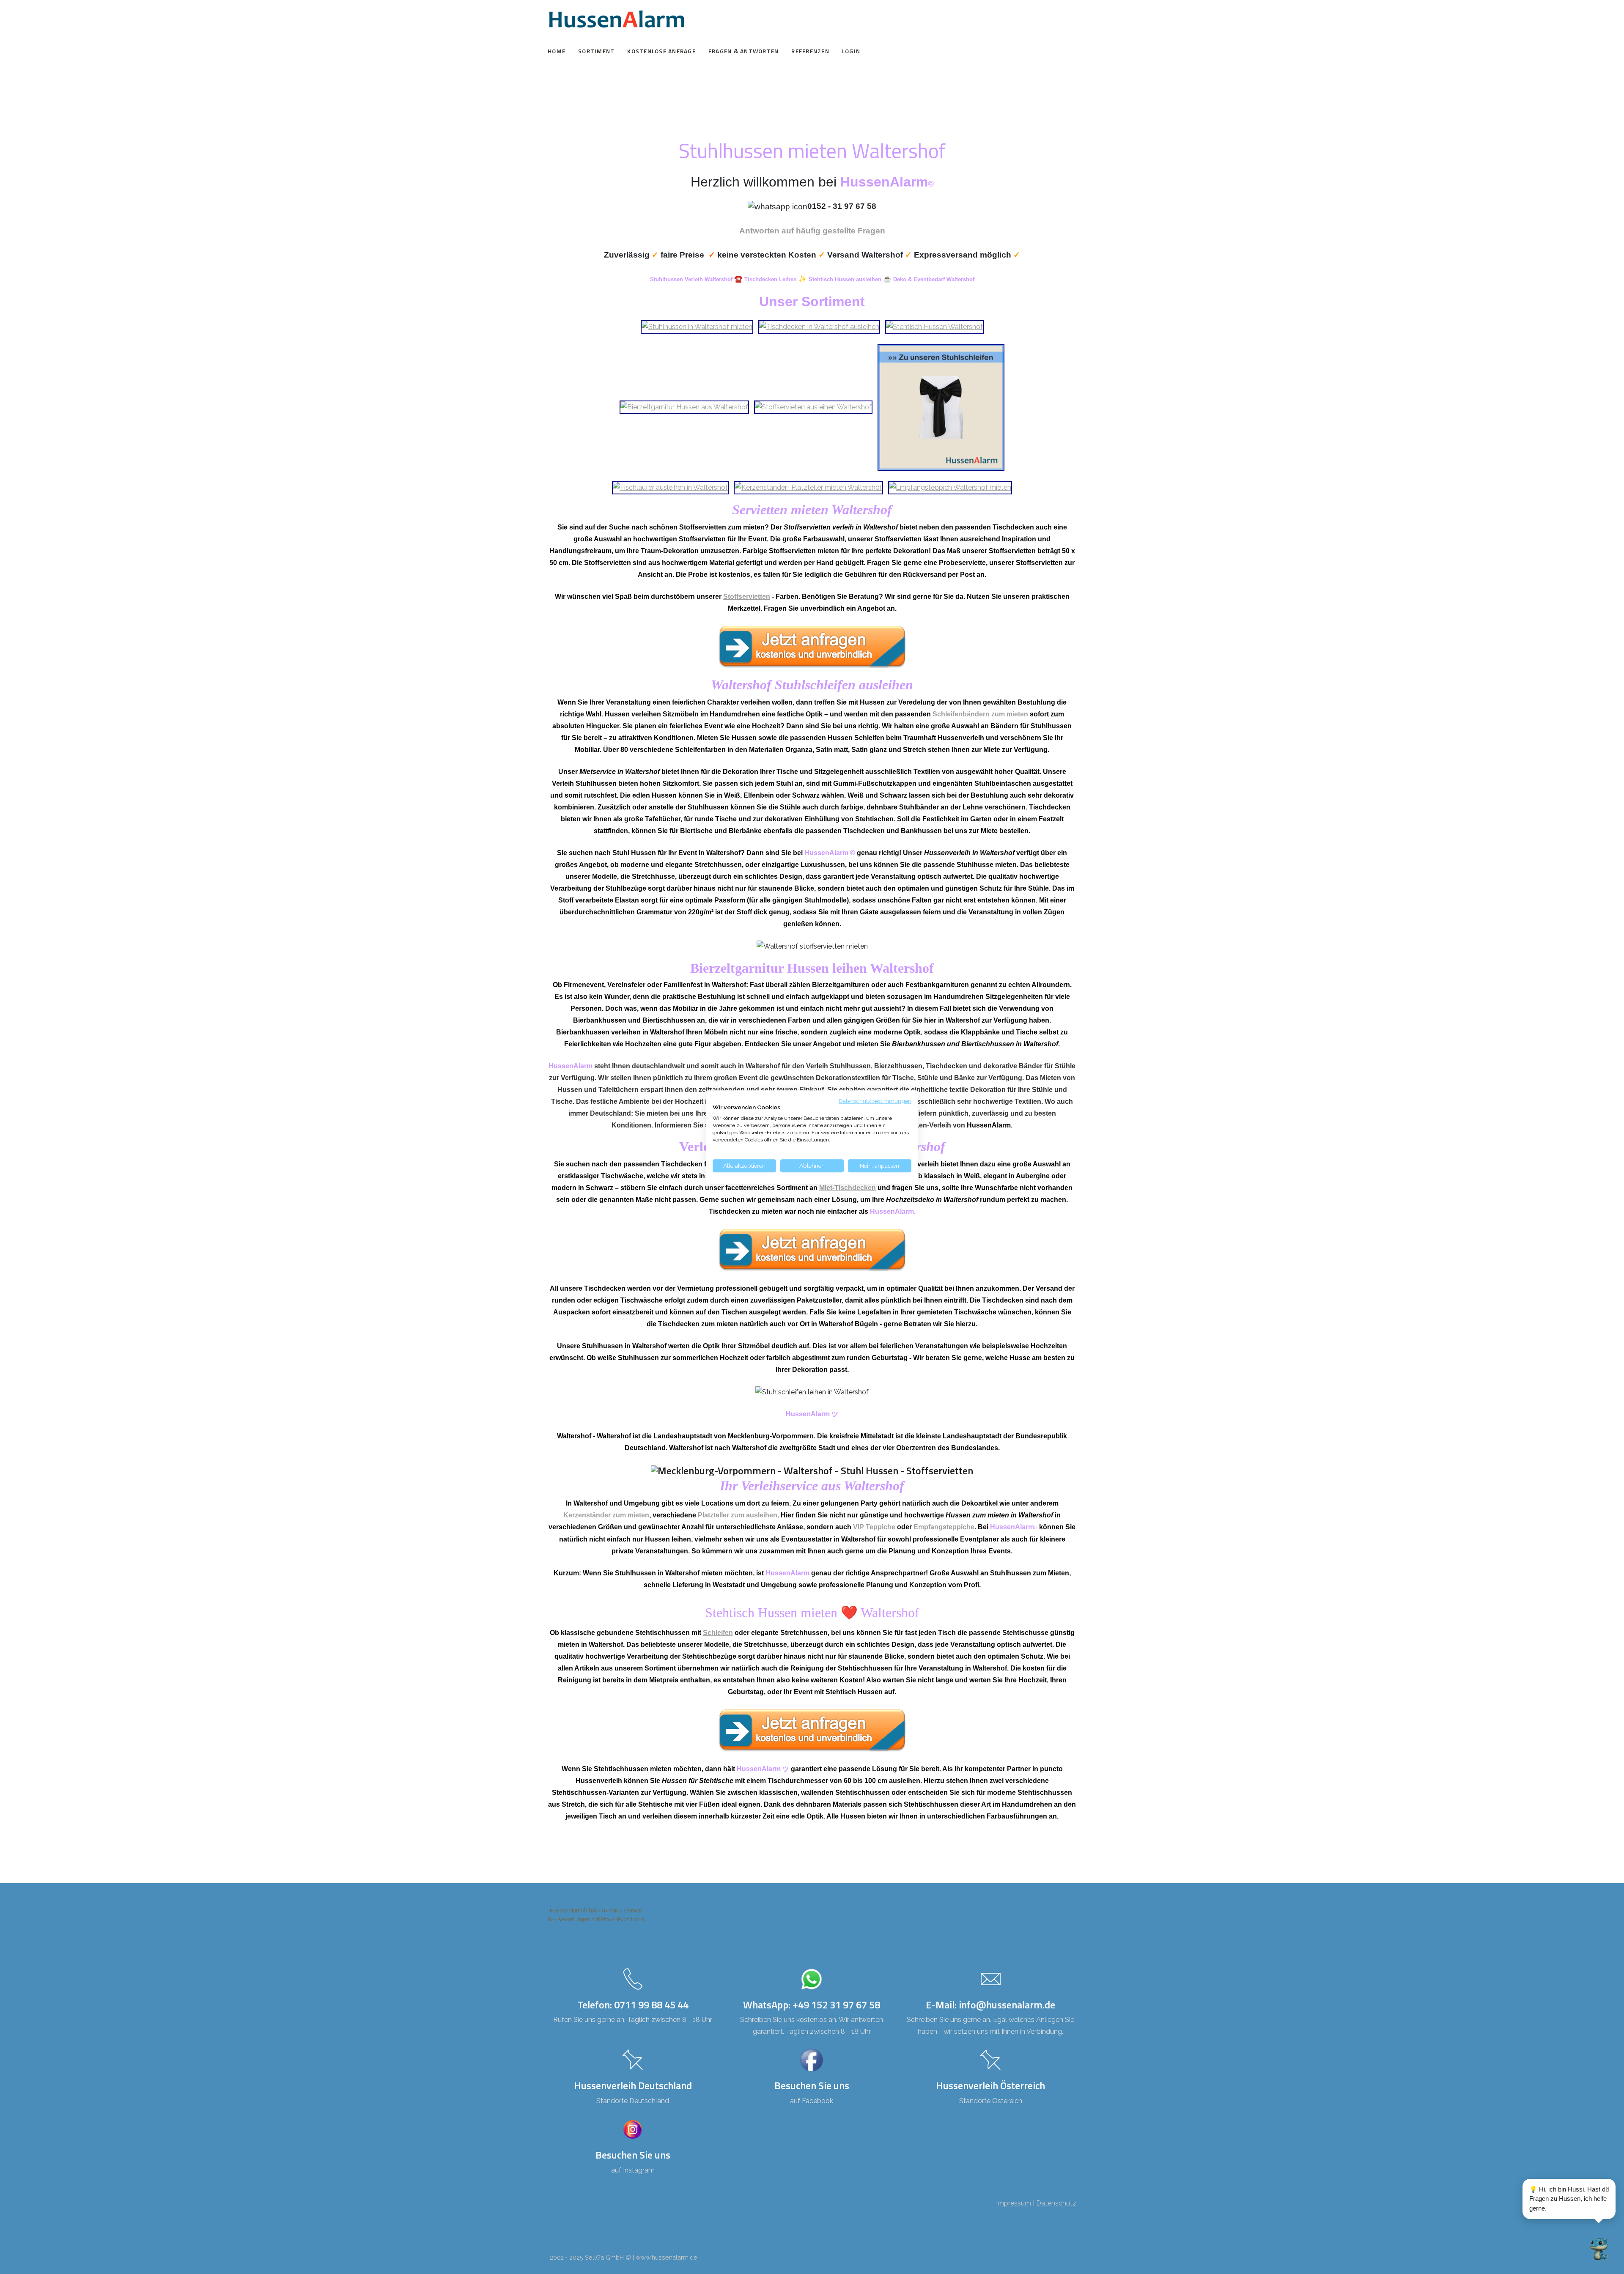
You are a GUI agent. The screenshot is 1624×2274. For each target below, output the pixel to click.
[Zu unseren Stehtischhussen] (934, 326)
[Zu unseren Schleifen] (941, 407)
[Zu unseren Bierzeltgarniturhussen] (684, 407)
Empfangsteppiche (944, 1527)
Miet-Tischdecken (848, 1188)
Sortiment (596, 51)
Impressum (1014, 2203)
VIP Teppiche (874, 1527)
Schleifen (718, 1633)
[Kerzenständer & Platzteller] (808, 487)
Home (557, 51)
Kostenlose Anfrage (661, 51)
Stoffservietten (747, 597)
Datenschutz (1056, 2203)
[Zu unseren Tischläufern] (670, 487)
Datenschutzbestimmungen (875, 1101)
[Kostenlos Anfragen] (812, 646)
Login (851, 51)
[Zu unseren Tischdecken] (819, 326)
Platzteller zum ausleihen (738, 1515)
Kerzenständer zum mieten (606, 1515)
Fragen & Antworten (744, 51)
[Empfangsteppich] (950, 487)
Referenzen (810, 51)
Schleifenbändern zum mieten (980, 714)
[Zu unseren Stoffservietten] (813, 407)
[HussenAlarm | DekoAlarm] (616, 19)
